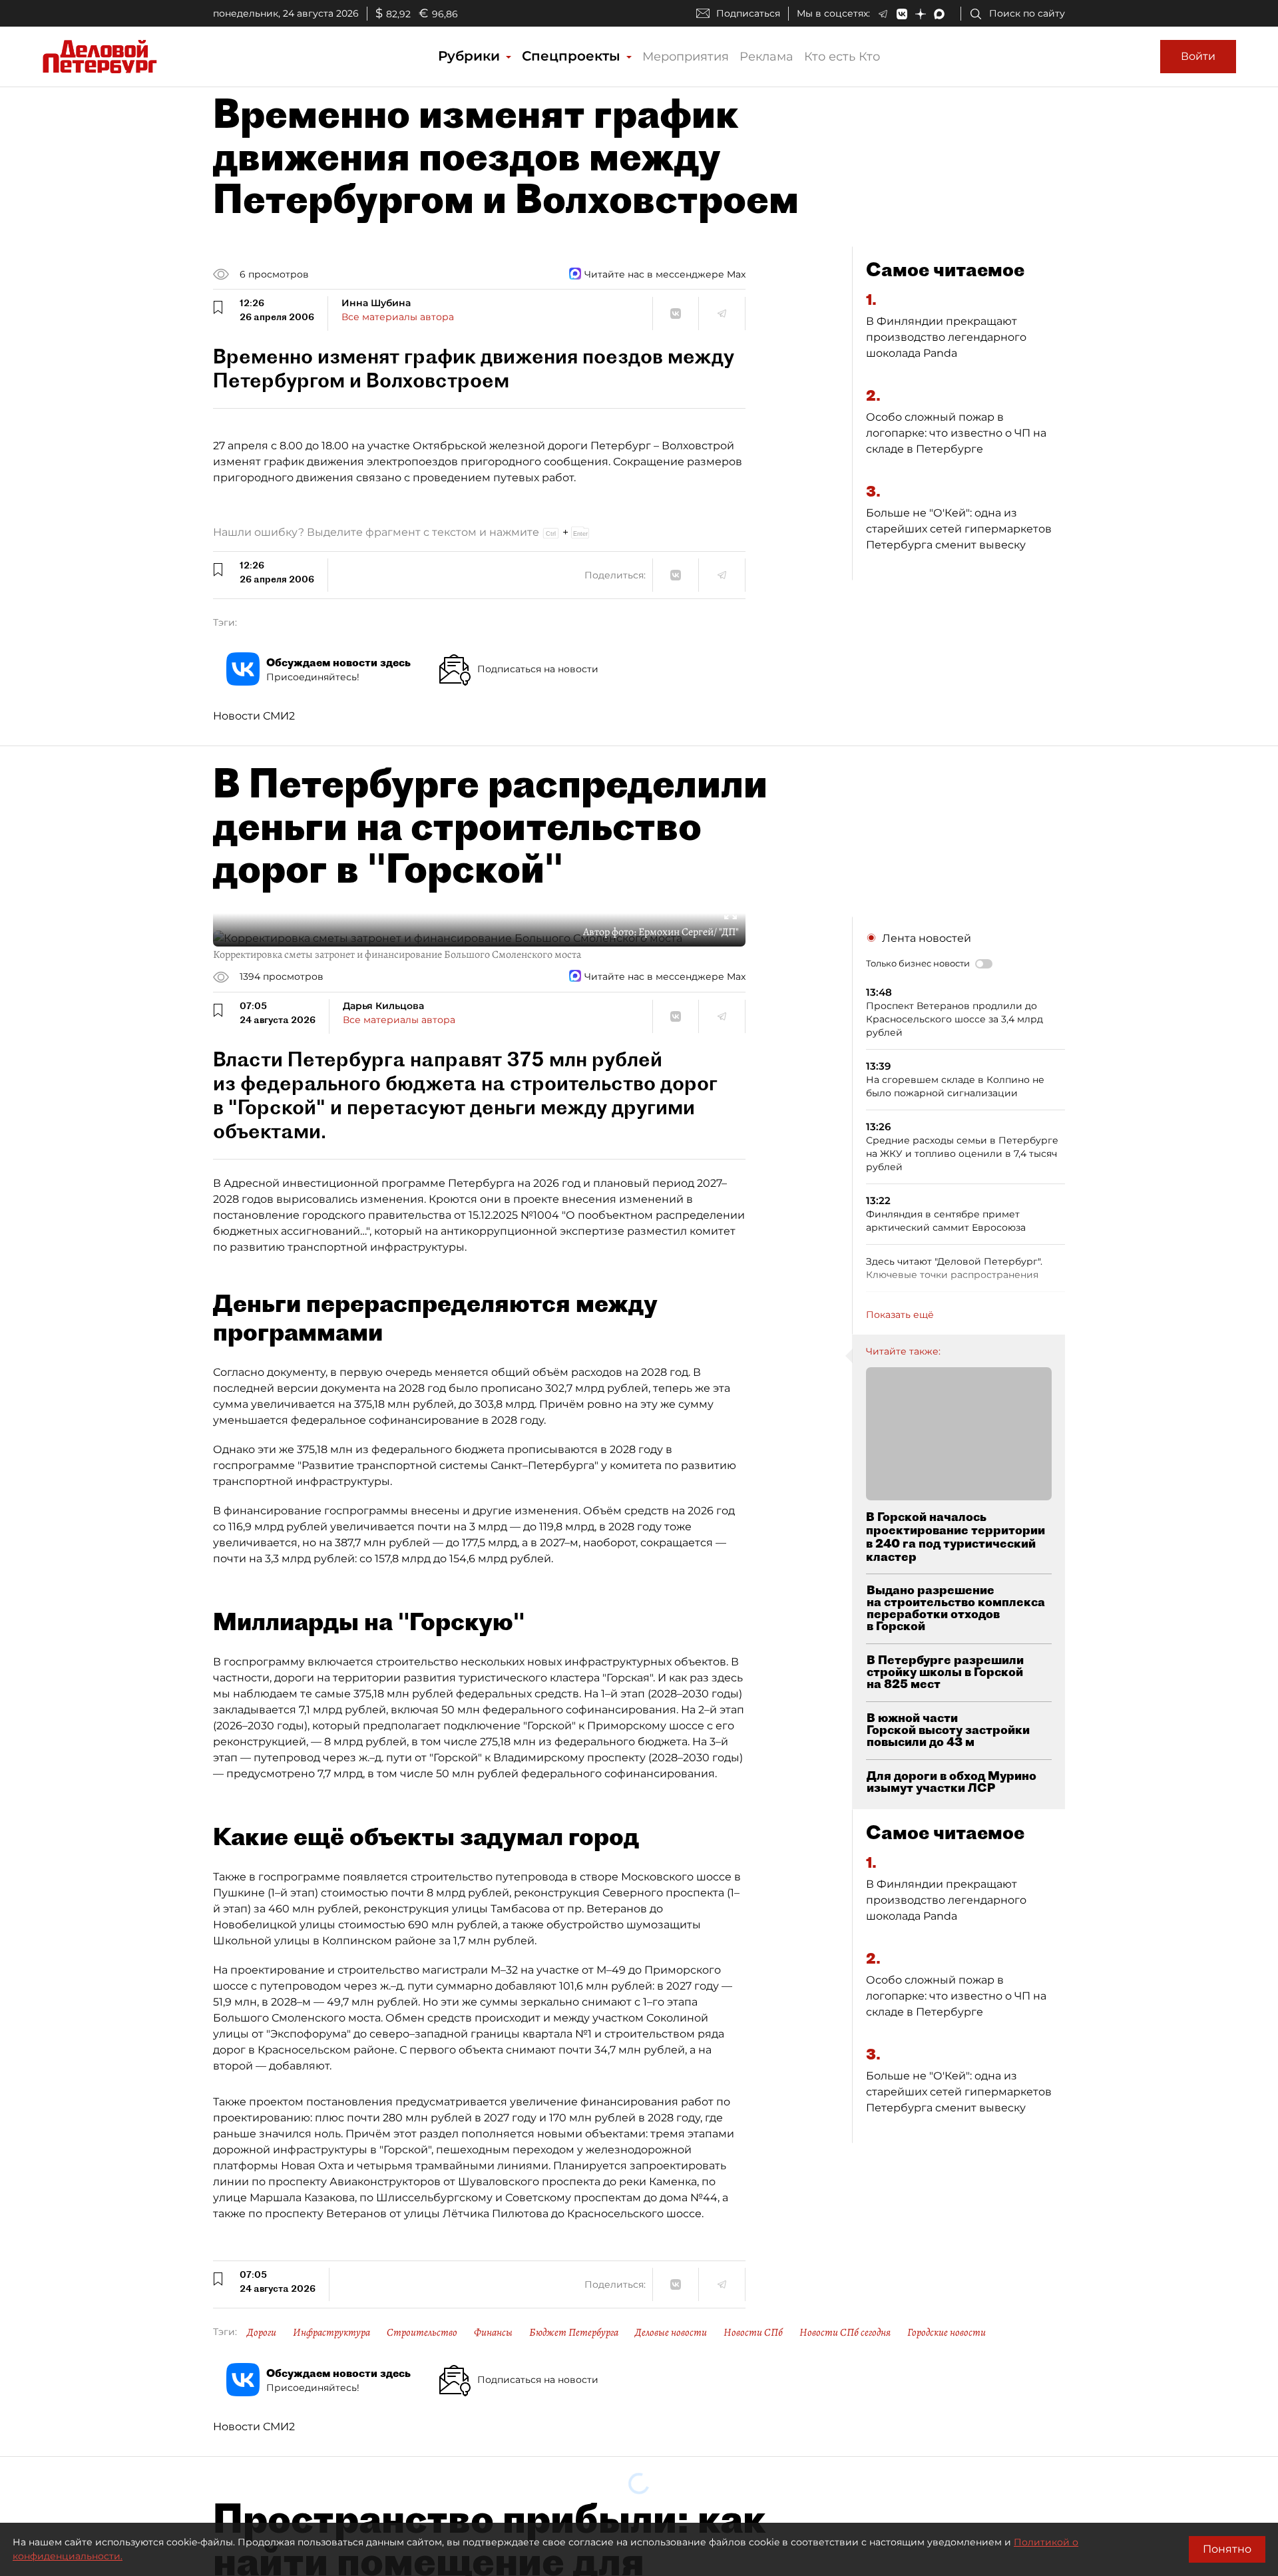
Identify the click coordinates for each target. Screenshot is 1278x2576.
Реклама (766, 57)
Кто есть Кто (842, 57)
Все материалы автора (398, 317)
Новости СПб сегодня (845, 2332)
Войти (1198, 56)
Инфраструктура (331, 2332)
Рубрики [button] (471, 56)
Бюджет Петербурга (574, 2332)
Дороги (262, 2332)
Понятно (1227, 2549)
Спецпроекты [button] (573, 56)
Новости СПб (753, 2332)
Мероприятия (686, 57)
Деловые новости (671, 2332)
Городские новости (947, 2332)
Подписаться (748, 13)
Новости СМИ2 (254, 716)
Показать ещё (900, 1315)
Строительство (422, 2332)
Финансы (493, 2332)
